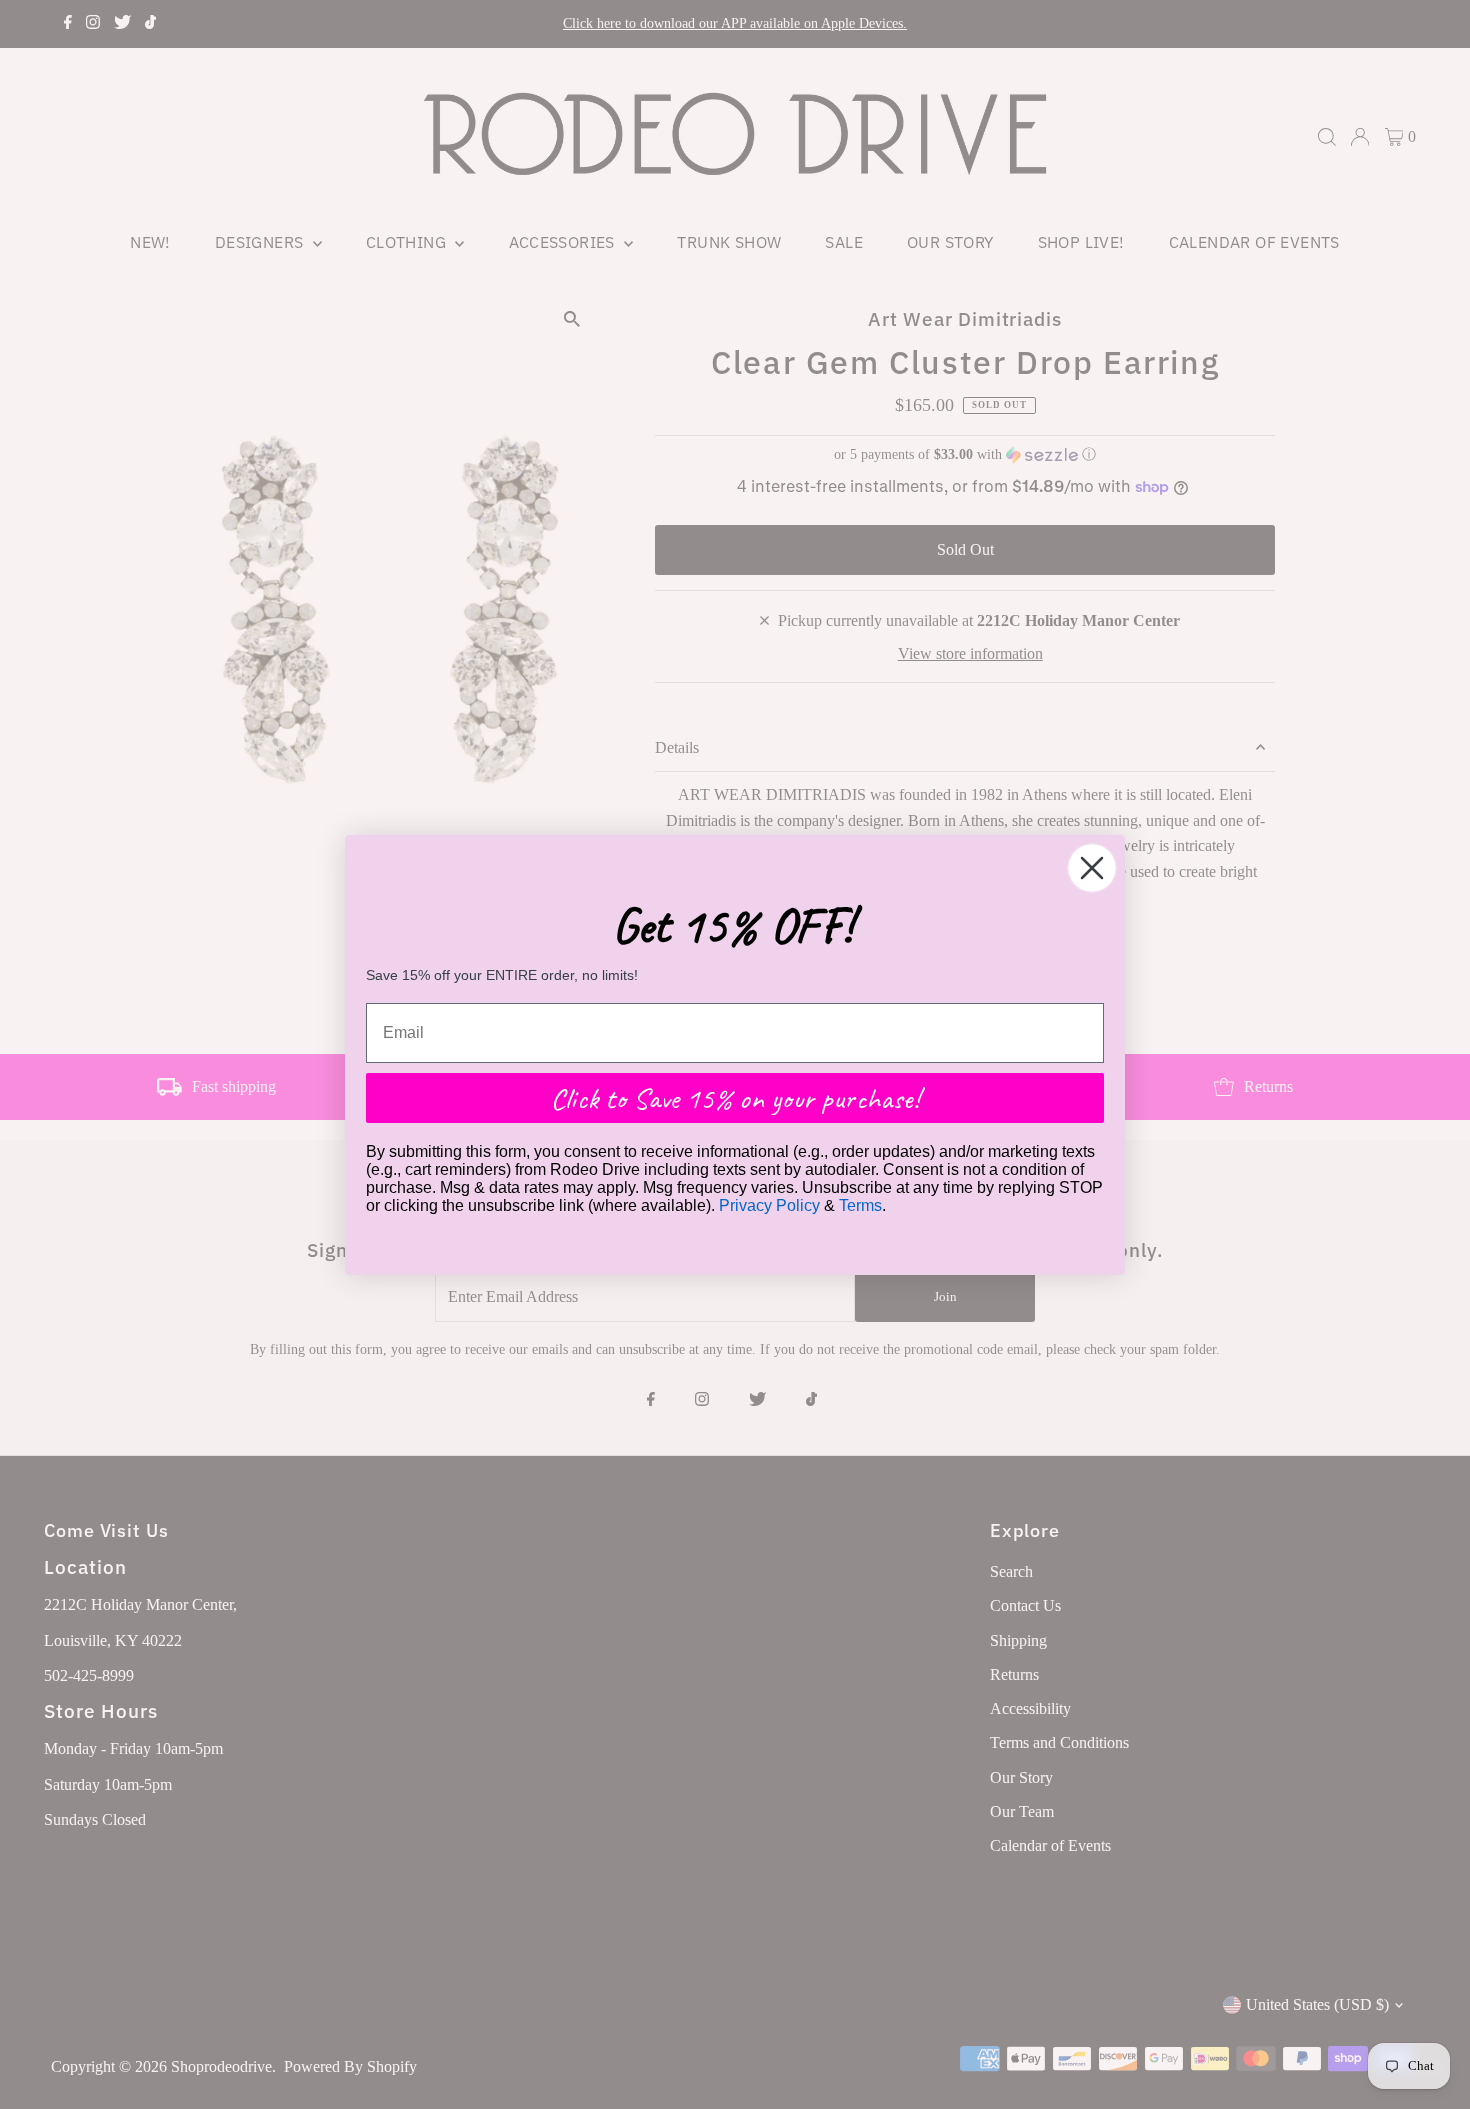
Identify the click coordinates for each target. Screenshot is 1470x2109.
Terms (860, 1205)
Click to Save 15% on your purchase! (735, 1098)
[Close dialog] (1092, 868)
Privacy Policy (769, 1205)
